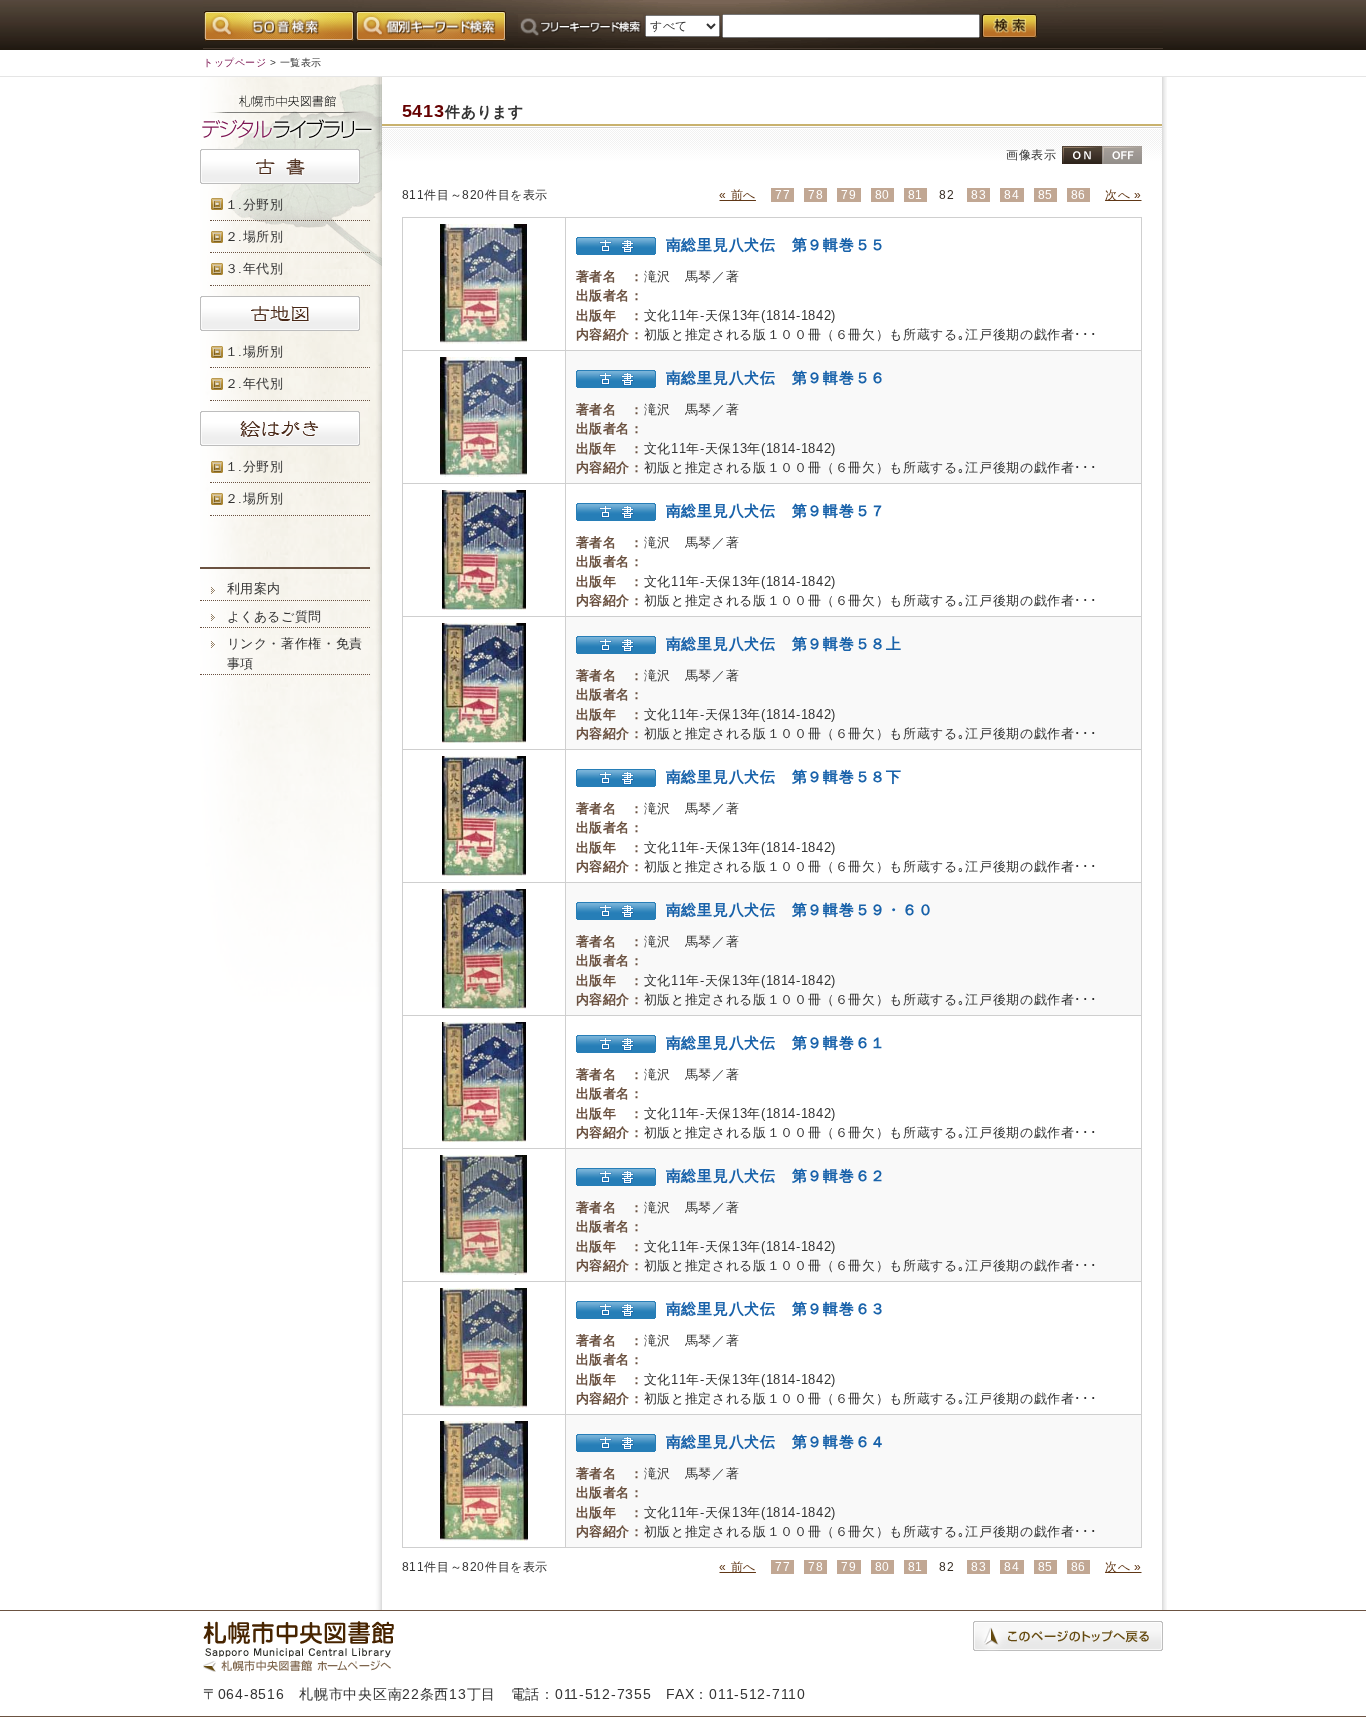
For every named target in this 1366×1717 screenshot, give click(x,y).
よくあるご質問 (275, 616)
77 (782, 195)
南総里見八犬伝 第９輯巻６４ (776, 1441)
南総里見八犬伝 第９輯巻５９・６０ (800, 909)
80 (882, 195)
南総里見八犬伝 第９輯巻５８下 (784, 776)
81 (915, 195)
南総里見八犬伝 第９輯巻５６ (776, 377)
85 (1045, 195)
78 (815, 195)
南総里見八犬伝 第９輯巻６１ (776, 1042)
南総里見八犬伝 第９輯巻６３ (776, 1308)
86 (1078, 195)
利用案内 (254, 588)
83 (978, 195)
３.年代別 (254, 268)
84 (1011, 195)
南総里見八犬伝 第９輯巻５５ (776, 244)
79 (848, 195)
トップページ (234, 62)
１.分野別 (254, 204)
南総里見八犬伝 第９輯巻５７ (776, 510)
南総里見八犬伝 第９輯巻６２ (776, 1175)
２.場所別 (254, 236)
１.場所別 (254, 351)
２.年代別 (254, 383)
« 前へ (737, 195)
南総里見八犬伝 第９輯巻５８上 (784, 643)
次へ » (1123, 195)
